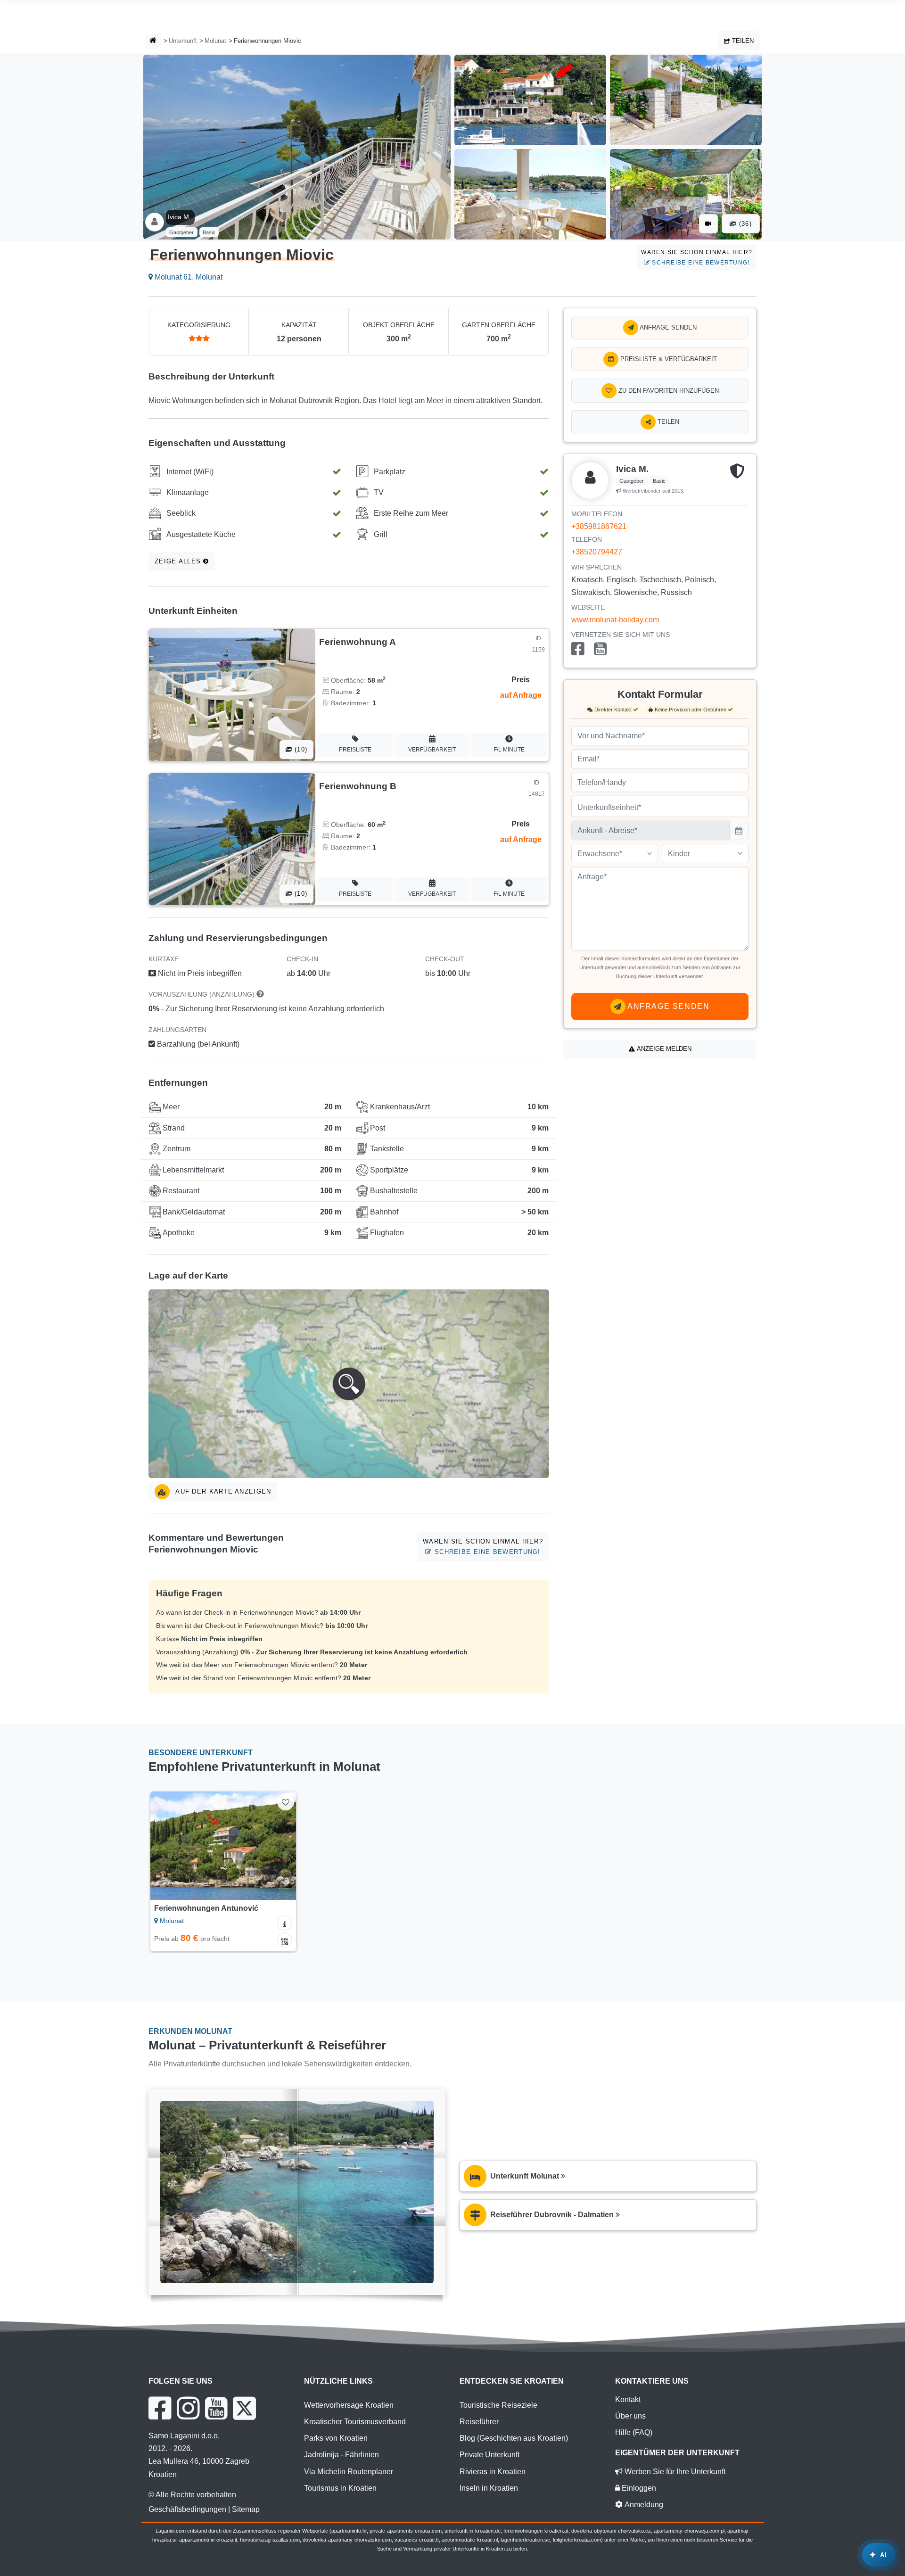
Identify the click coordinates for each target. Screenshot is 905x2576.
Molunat (215, 41)
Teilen (742, 41)
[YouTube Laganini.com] (216, 2408)
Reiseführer (479, 2422)
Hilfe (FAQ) (634, 2432)
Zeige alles (179, 561)
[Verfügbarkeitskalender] (285, 1940)
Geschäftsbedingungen (187, 2509)
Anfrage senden (667, 327)
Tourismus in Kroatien (340, 2488)
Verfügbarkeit (432, 750)
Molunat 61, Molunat (188, 277)
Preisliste (355, 750)
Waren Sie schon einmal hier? (697, 257)
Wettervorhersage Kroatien (349, 2405)
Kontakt (628, 2399)
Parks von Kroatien (336, 2438)
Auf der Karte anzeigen (222, 1491)
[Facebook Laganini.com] (160, 2408)
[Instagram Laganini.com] (188, 2408)
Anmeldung (643, 2505)
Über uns (630, 2416)
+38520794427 (597, 552)
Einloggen (638, 2488)
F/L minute (509, 750)
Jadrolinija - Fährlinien (341, 2455)
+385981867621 (599, 526)
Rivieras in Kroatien (493, 2472)
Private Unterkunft (490, 2455)
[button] (349, 1384)
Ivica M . (180, 217)
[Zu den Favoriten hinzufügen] (285, 1802)
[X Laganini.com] (244, 2408)
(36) (744, 224)
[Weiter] (280, 1846)
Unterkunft (183, 41)
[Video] (708, 224)
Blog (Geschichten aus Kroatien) (514, 2438)
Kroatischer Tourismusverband (355, 2422)
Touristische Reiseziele (498, 2405)
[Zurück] (166, 1846)
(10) (300, 749)
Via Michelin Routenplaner (349, 2472)
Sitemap (246, 2509)
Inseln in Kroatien (489, 2488)
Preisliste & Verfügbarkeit (668, 359)
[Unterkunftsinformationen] (285, 1923)
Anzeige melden (663, 1049)
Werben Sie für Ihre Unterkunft (674, 2472)
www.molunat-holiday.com (615, 620)
